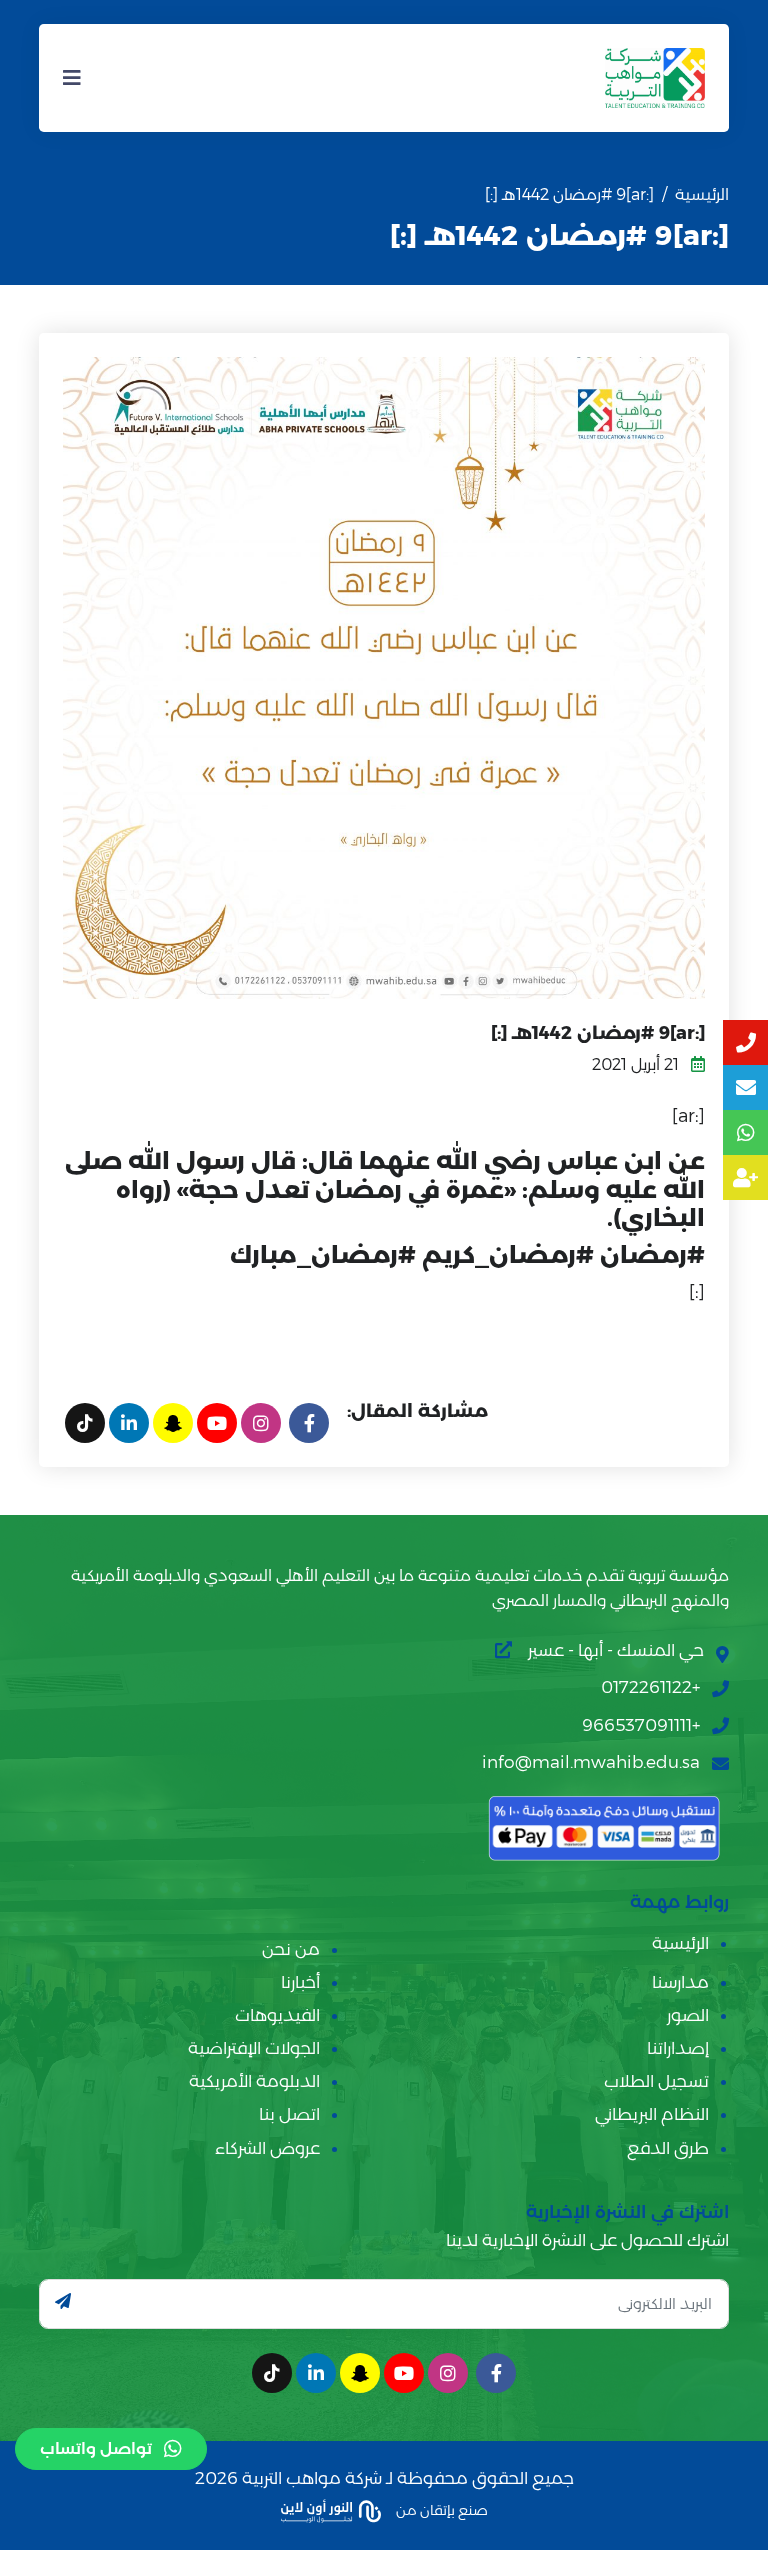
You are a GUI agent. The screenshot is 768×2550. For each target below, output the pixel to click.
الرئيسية (702, 194)
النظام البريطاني (652, 2114)
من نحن (291, 1949)
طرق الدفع (668, 2148)
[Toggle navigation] (72, 78)
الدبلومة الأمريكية (254, 2081)
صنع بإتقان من (440, 2510)
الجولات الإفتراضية (254, 2048)
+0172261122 (650, 1687)
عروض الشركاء (267, 2148)
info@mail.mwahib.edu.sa (591, 1762)
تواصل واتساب (96, 2448)
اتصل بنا (289, 2114)
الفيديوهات (277, 2015)
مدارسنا (680, 1982)
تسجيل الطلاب (656, 2081)
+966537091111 (641, 1725)
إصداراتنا (678, 2048)
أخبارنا (300, 1982)
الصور (688, 2015)
